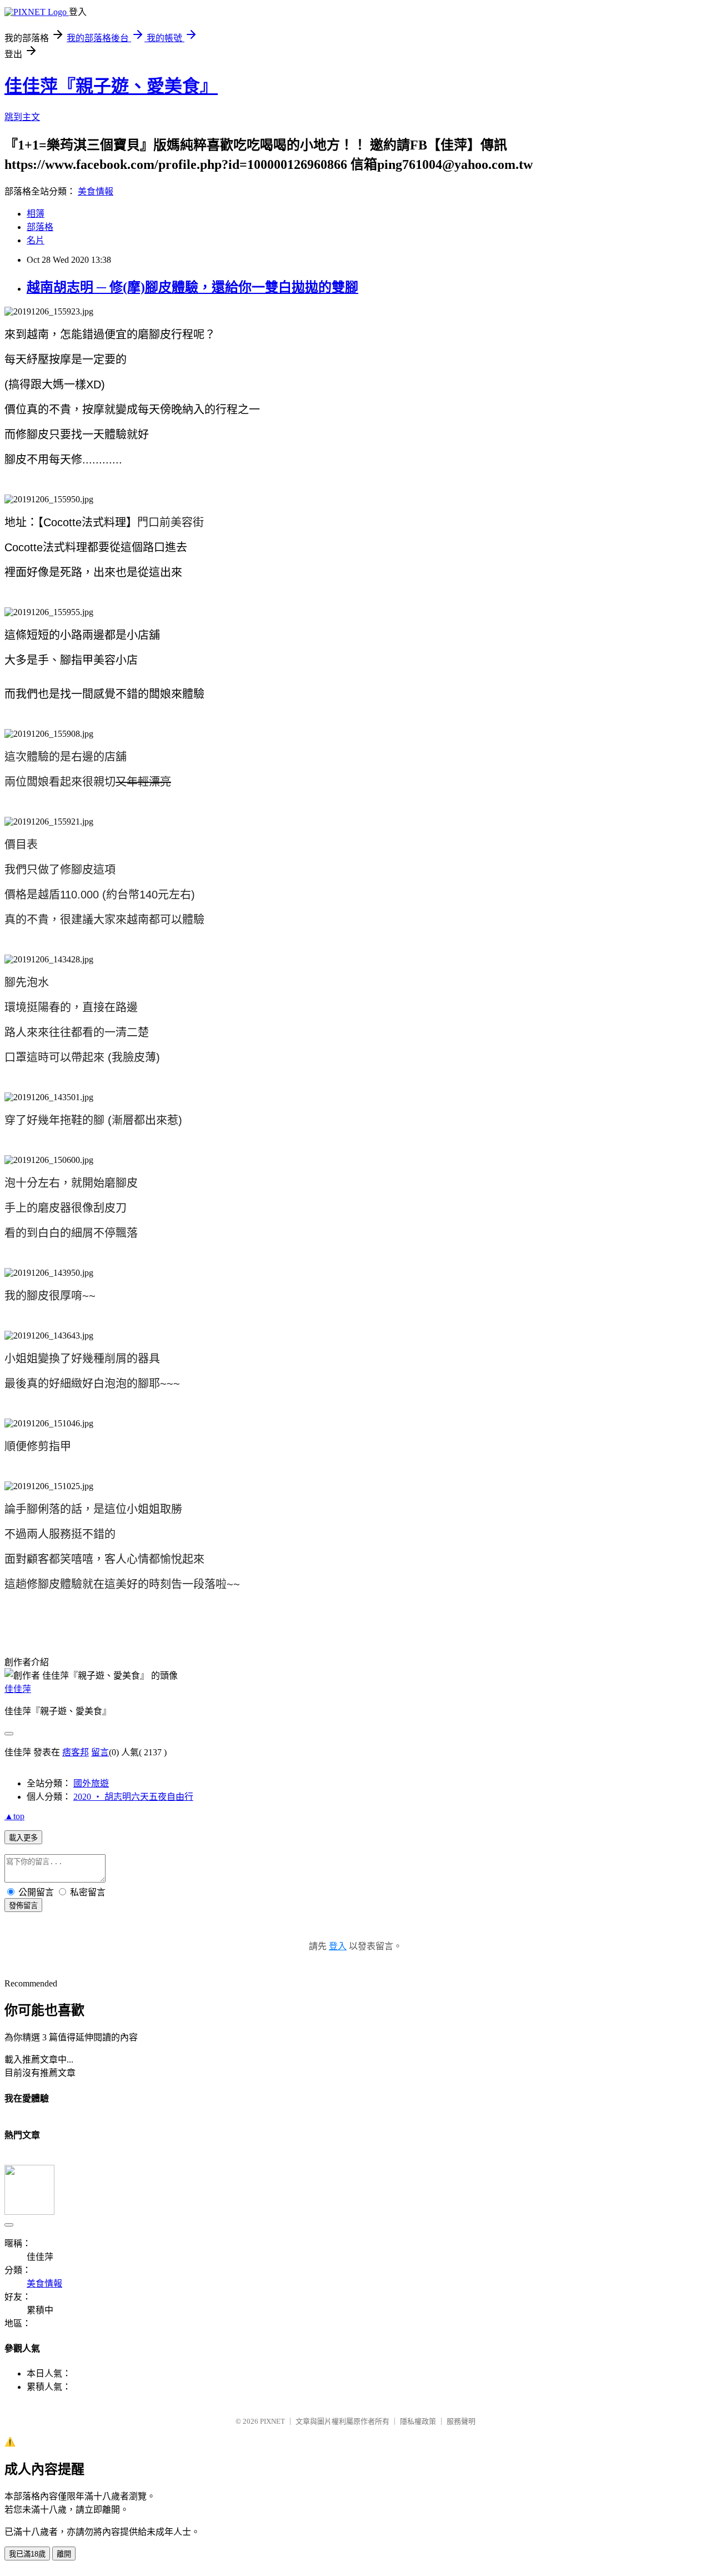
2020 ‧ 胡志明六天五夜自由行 (133, 1797)
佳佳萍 (18, 1689)
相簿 (36, 214)
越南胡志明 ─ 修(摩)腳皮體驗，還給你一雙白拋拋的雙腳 (192, 287)
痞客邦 (76, 1752)
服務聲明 (461, 2421)
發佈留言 (23, 1906)
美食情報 (96, 191)
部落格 (40, 227)
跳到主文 (22, 117)
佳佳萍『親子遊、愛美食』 (111, 86)
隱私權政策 (418, 2421)
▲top (14, 1816)
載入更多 (23, 1838)
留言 (100, 1752)
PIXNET (272, 2421)
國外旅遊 (91, 1783)
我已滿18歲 (27, 2554)
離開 (64, 2554)
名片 (36, 240)
